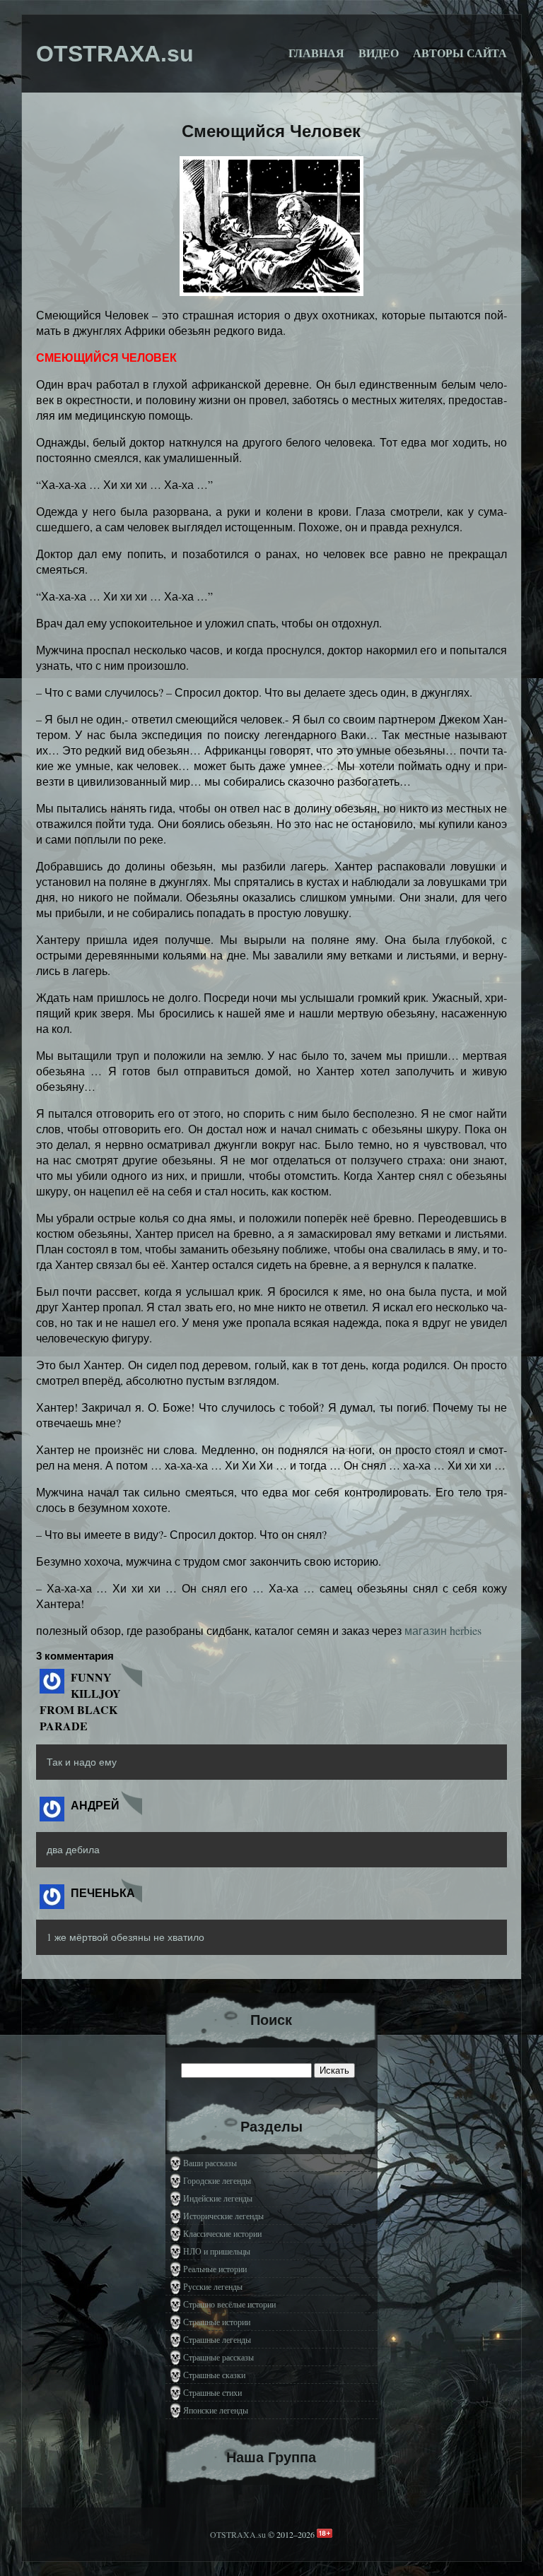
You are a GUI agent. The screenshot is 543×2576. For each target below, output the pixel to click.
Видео (379, 53)
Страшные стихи (212, 2392)
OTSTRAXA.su (238, 2534)
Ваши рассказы (210, 2163)
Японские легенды (216, 2410)
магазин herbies (443, 1630)
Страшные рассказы (218, 2357)
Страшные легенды (217, 2339)
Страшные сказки (214, 2375)
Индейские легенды (218, 2198)
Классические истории (222, 2233)
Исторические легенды (223, 2216)
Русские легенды (213, 2286)
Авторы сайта (460, 53)
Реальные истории (215, 2269)
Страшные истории (217, 2322)
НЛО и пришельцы (217, 2251)
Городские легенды (217, 2180)
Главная (316, 53)
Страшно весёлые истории (229, 2304)
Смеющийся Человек (271, 131)
